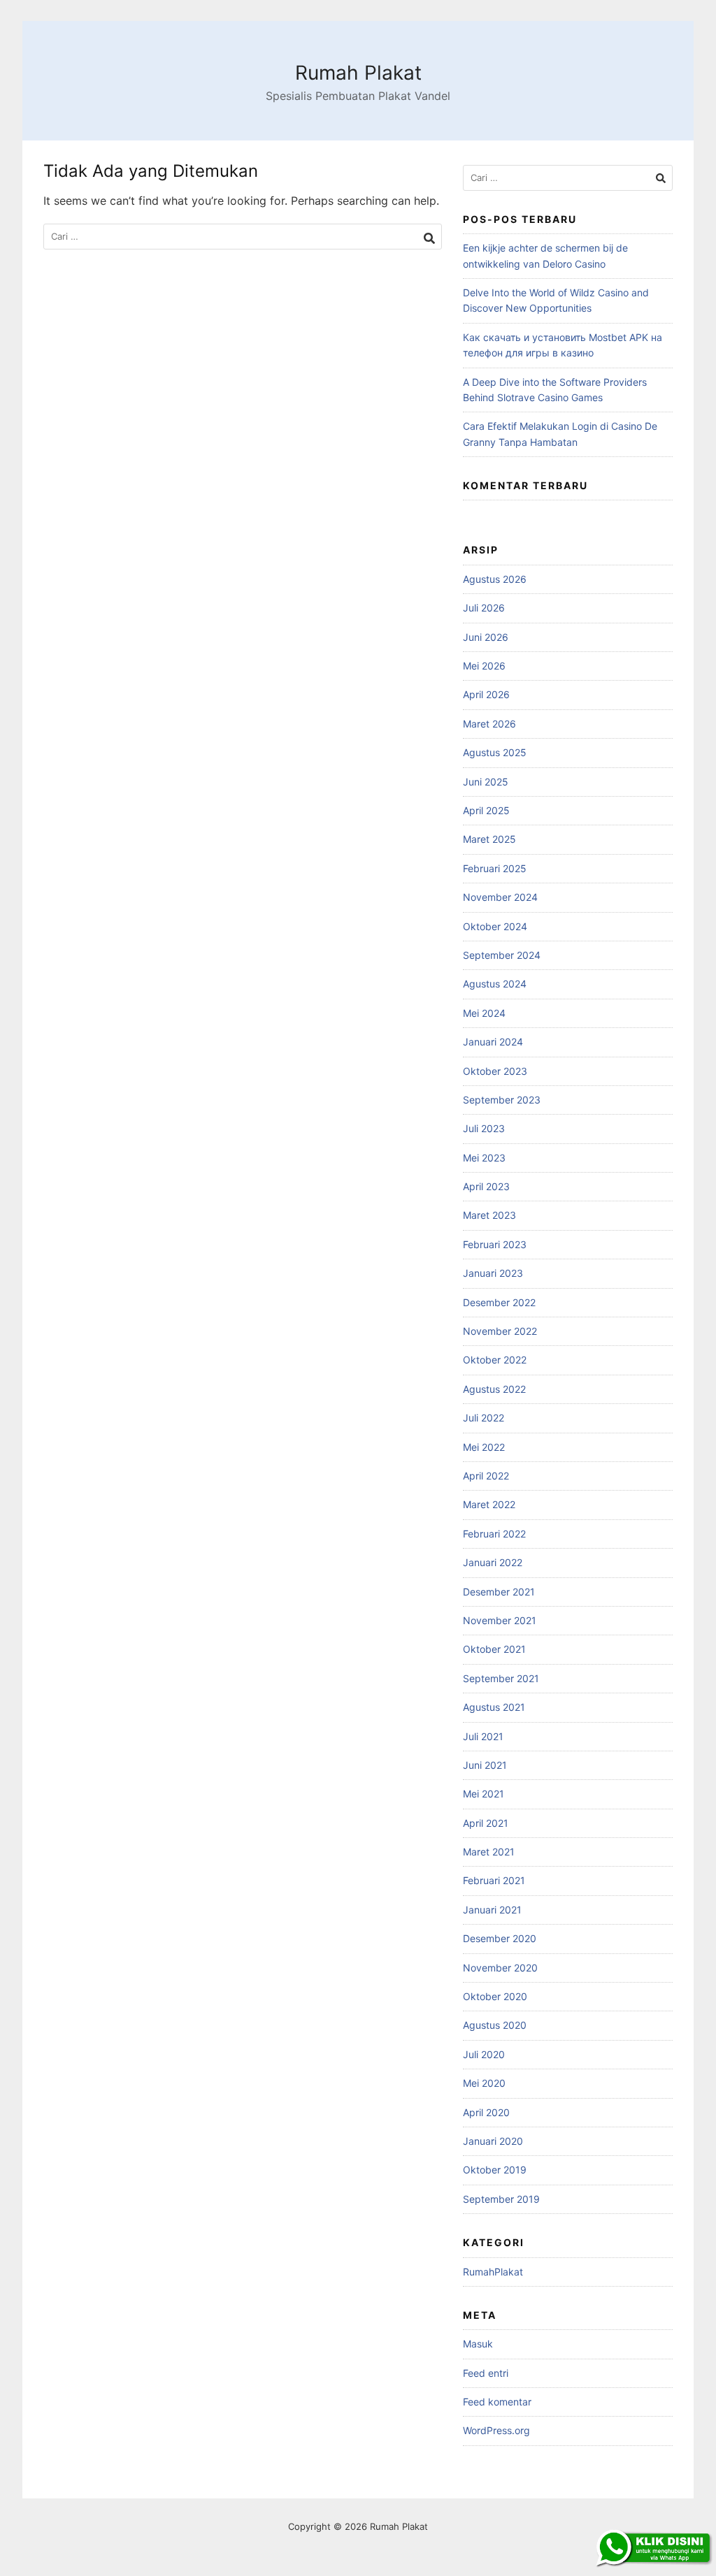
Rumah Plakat (358, 73)
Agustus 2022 (494, 1389)
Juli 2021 (483, 1736)
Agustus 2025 (495, 752)
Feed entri (486, 2373)
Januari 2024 (493, 1042)
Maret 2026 (489, 724)
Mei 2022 (484, 1447)
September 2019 (501, 2199)
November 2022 (500, 1331)
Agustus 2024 (495, 984)
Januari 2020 (493, 2141)
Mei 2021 (484, 1794)
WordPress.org (496, 2430)
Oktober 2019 (495, 2170)
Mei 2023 (484, 1158)
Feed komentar (497, 2402)
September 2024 (502, 955)
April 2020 (486, 2112)
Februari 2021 (494, 1880)
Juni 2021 (485, 1765)
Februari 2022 (494, 1534)
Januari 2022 (493, 1562)
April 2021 (486, 1823)
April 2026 (486, 694)
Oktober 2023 (495, 1071)
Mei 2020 (484, 2083)
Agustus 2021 (494, 1707)
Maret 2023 (489, 1215)
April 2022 (486, 1476)
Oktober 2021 (494, 1649)
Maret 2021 (489, 1852)
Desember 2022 (499, 1302)
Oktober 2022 (495, 1360)
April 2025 (486, 810)
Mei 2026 (484, 666)
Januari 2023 (493, 1273)
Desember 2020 (500, 1938)
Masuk (478, 2344)
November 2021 (500, 1620)
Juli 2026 (484, 608)
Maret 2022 (489, 1504)
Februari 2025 (495, 868)
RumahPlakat (493, 2272)
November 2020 (500, 1968)
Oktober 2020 (495, 1996)
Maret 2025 (489, 839)
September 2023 (502, 1100)
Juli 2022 (484, 1418)
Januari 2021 (492, 1910)
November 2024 (500, 897)
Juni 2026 (486, 637)
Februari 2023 (495, 1244)
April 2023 (486, 1186)
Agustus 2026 (495, 579)
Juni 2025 (486, 782)
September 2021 (501, 1678)
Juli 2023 (484, 1128)
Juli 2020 (484, 2054)
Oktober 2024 (495, 926)
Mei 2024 (484, 1013)
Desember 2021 (499, 1592)
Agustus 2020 (495, 2025)
